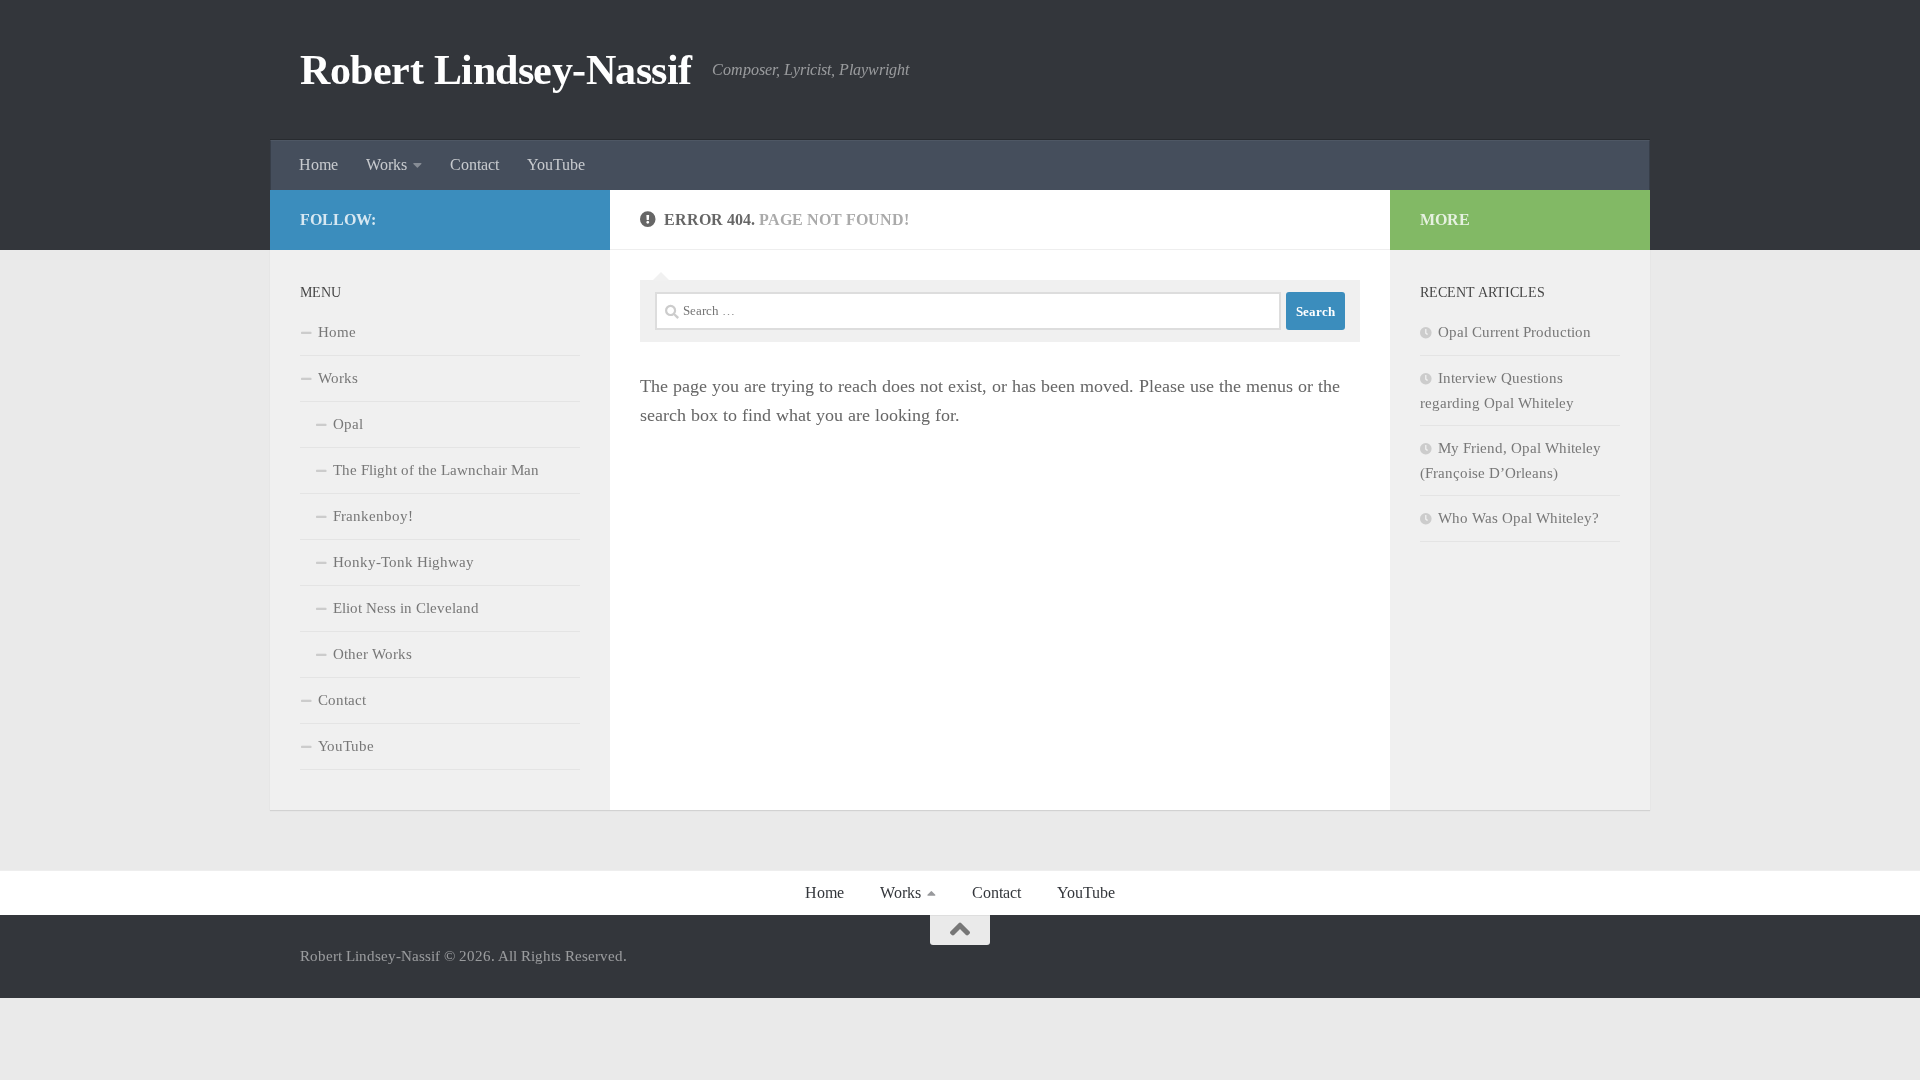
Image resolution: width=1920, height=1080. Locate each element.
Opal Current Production (1514, 332)
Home (318, 164)
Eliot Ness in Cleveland (406, 608)
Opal (348, 424)
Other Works (372, 654)
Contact (474, 164)
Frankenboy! (373, 516)
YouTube (556, 164)
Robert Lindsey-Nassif (496, 70)
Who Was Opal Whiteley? (1518, 518)
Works (386, 164)
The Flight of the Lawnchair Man (436, 470)
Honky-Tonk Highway (403, 562)
